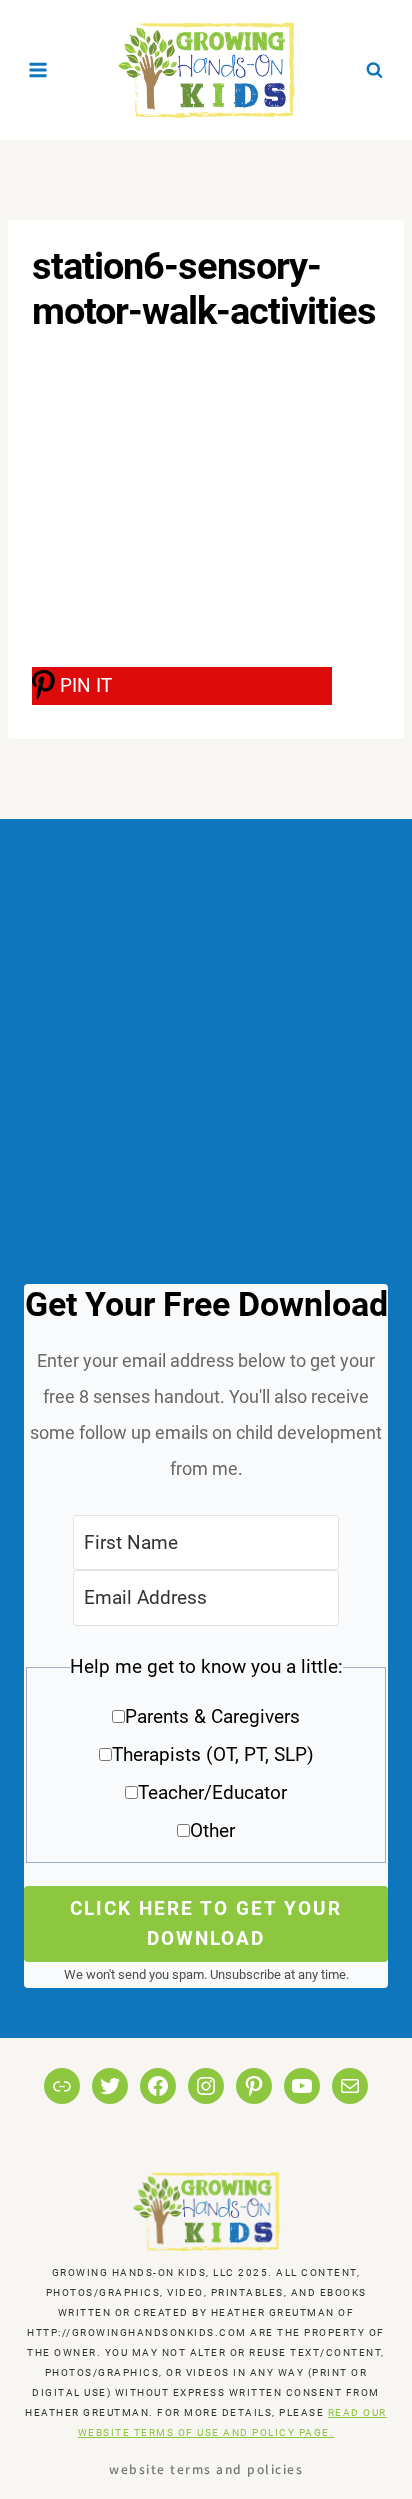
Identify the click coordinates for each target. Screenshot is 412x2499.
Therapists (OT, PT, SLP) (213, 1754)
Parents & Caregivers (212, 1716)
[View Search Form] (374, 70)
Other (212, 1830)
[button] (206, 1755)
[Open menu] (38, 69)
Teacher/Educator (212, 1792)
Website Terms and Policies (206, 2468)
